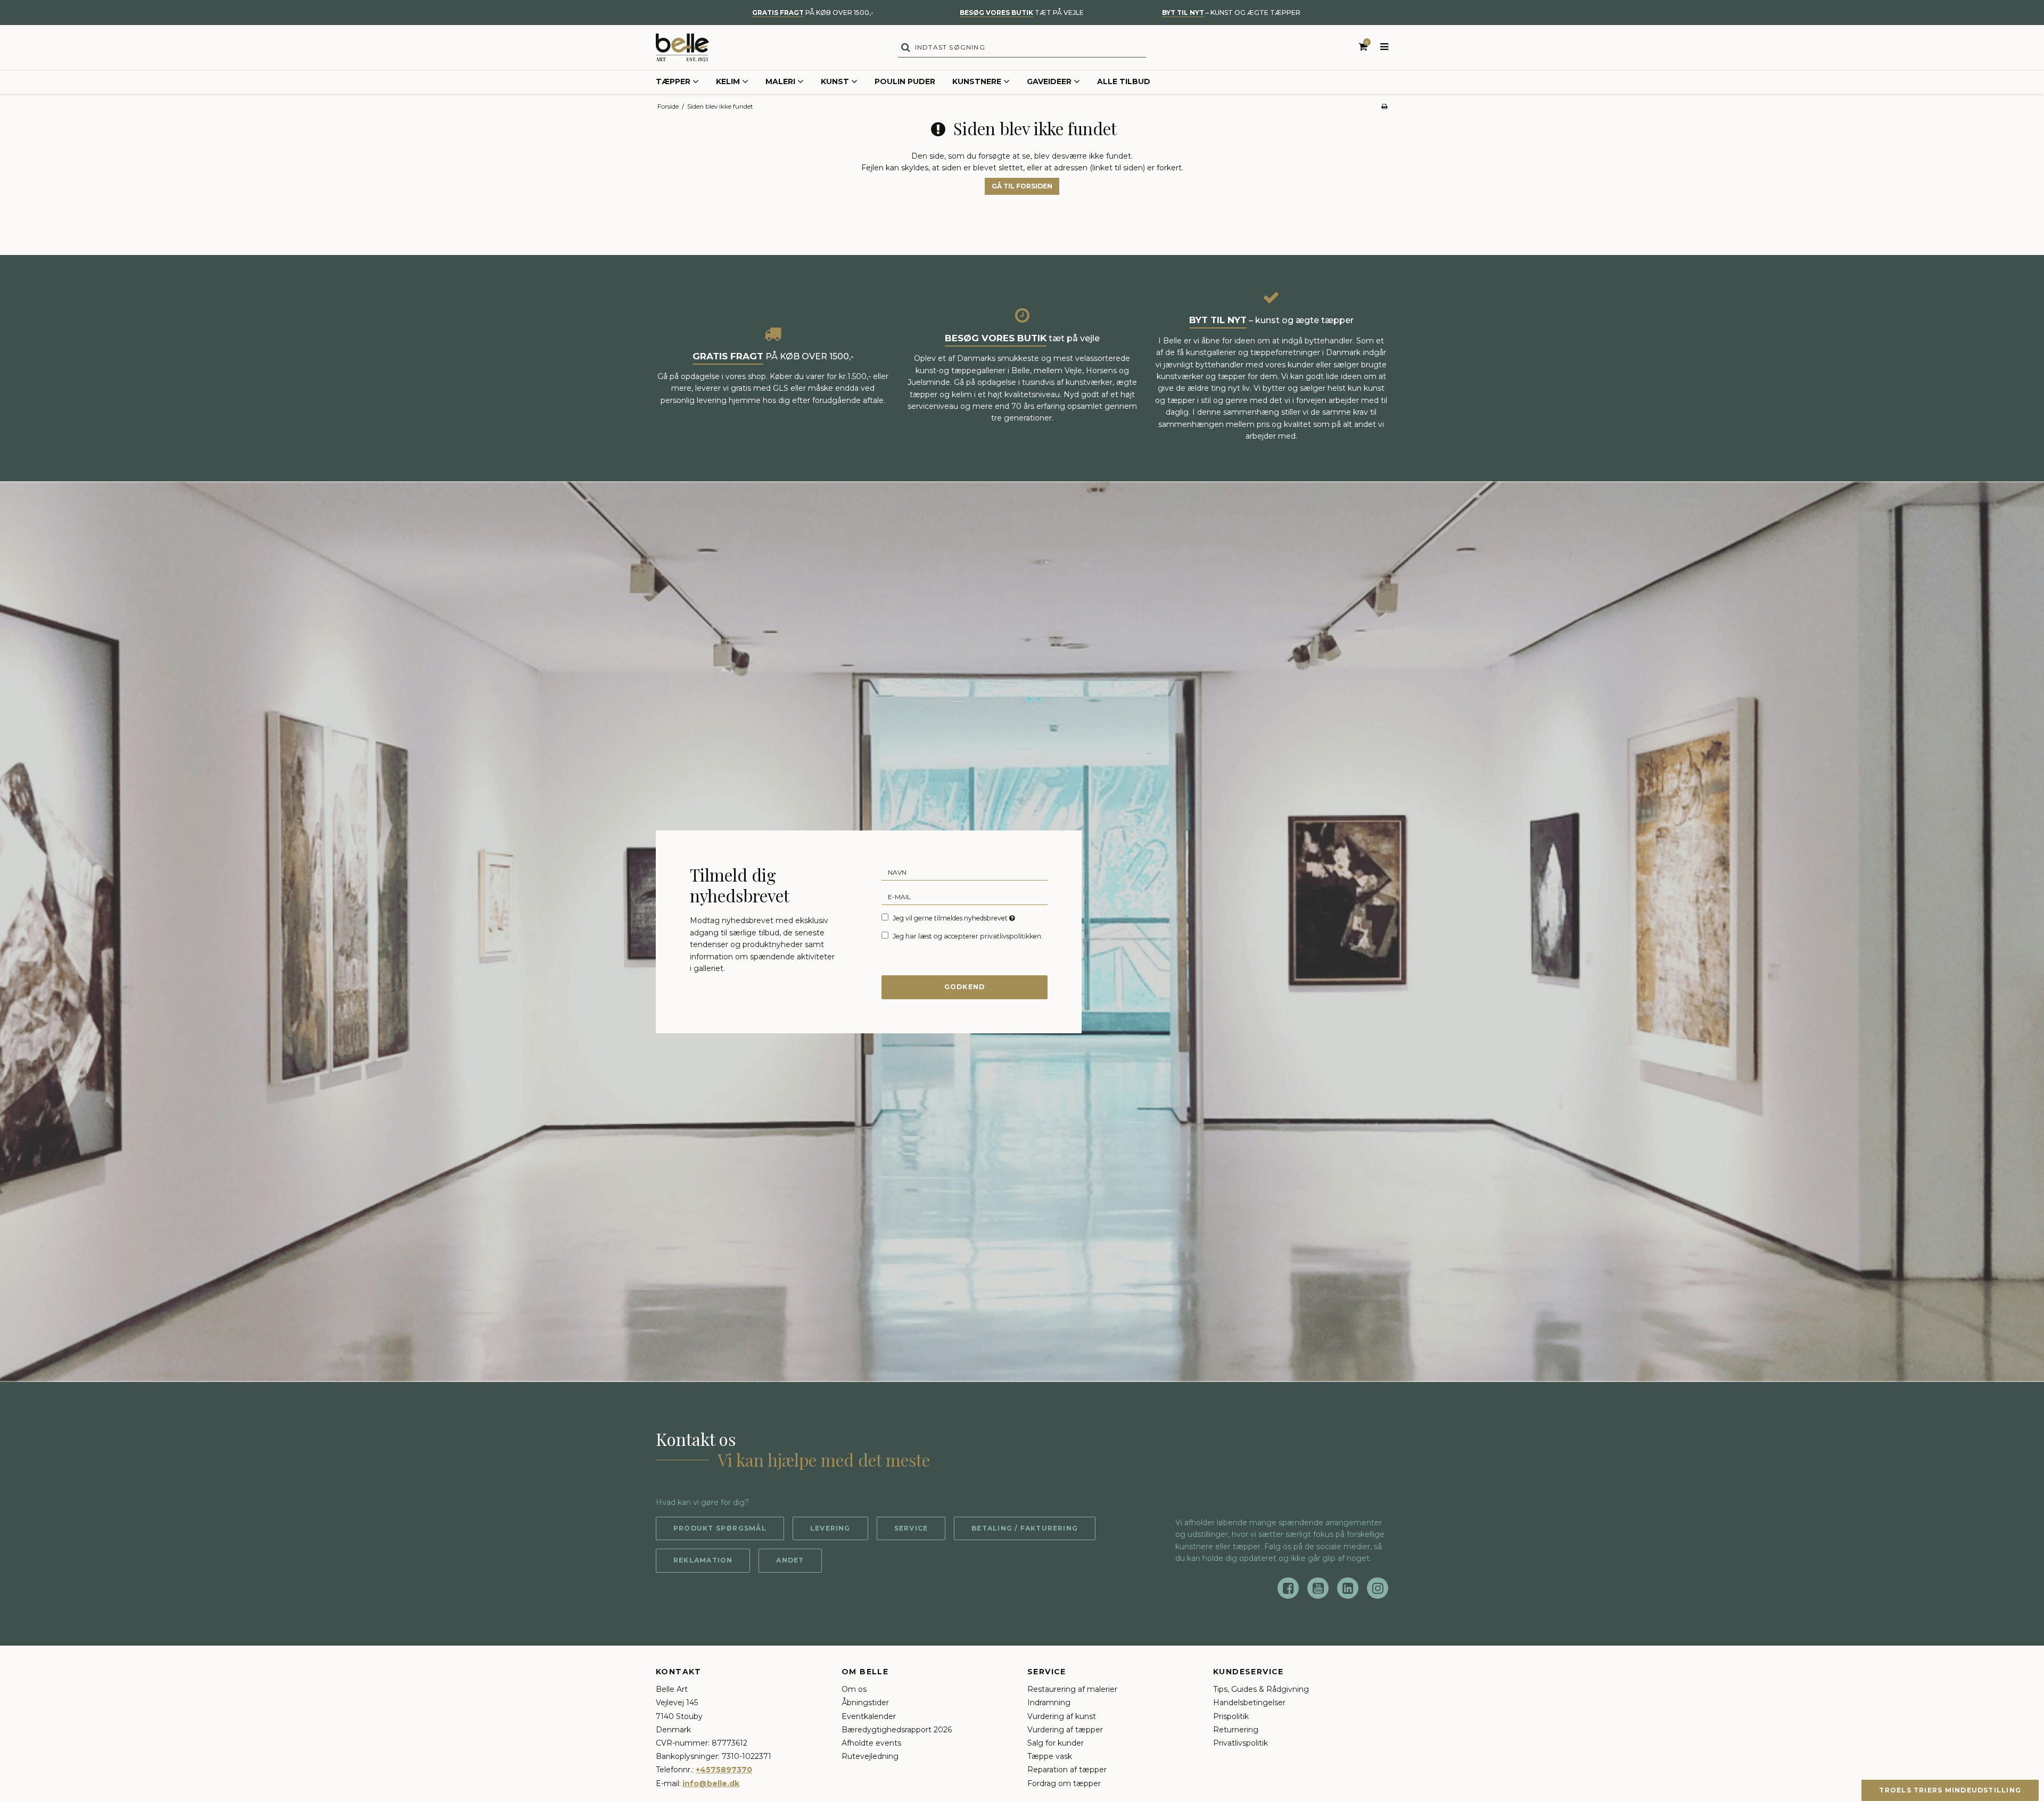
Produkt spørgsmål (720, 1528)
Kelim (728, 81)
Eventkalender (869, 1716)
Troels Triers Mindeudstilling (1950, 1790)
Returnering (1236, 1730)
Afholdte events (871, 1743)
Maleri (780, 81)
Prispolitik (1231, 1716)
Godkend (965, 987)
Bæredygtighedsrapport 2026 (897, 1730)
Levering (830, 1528)
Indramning (1049, 1703)
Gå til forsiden (1022, 186)
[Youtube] (1318, 1588)
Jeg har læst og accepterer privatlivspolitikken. (968, 936)
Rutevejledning (870, 1756)
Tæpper (673, 81)
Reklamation (703, 1560)
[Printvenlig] (1384, 106)
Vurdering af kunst (1062, 1716)
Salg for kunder (1056, 1743)
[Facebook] (1288, 1588)
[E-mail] (965, 896)
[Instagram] (1378, 1588)
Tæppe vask (1050, 1756)
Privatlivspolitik (1241, 1743)
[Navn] (965, 871)
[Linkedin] (1348, 1588)
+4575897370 (724, 1770)
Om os (854, 1689)
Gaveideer (1049, 81)
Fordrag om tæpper (1064, 1783)
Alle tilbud (1124, 81)
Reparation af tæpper (1067, 1770)
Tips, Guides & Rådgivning (1261, 1689)
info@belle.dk (711, 1783)
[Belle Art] (682, 47)
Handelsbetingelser (1249, 1703)
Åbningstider (865, 1703)
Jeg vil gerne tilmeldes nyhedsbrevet (955, 918)
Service (911, 1528)
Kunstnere (977, 81)
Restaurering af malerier (1072, 1689)
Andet (790, 1560)
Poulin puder (905, 81)
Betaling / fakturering (1025, 1528)
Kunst (835, 81)
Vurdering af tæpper (1065, 1730)
